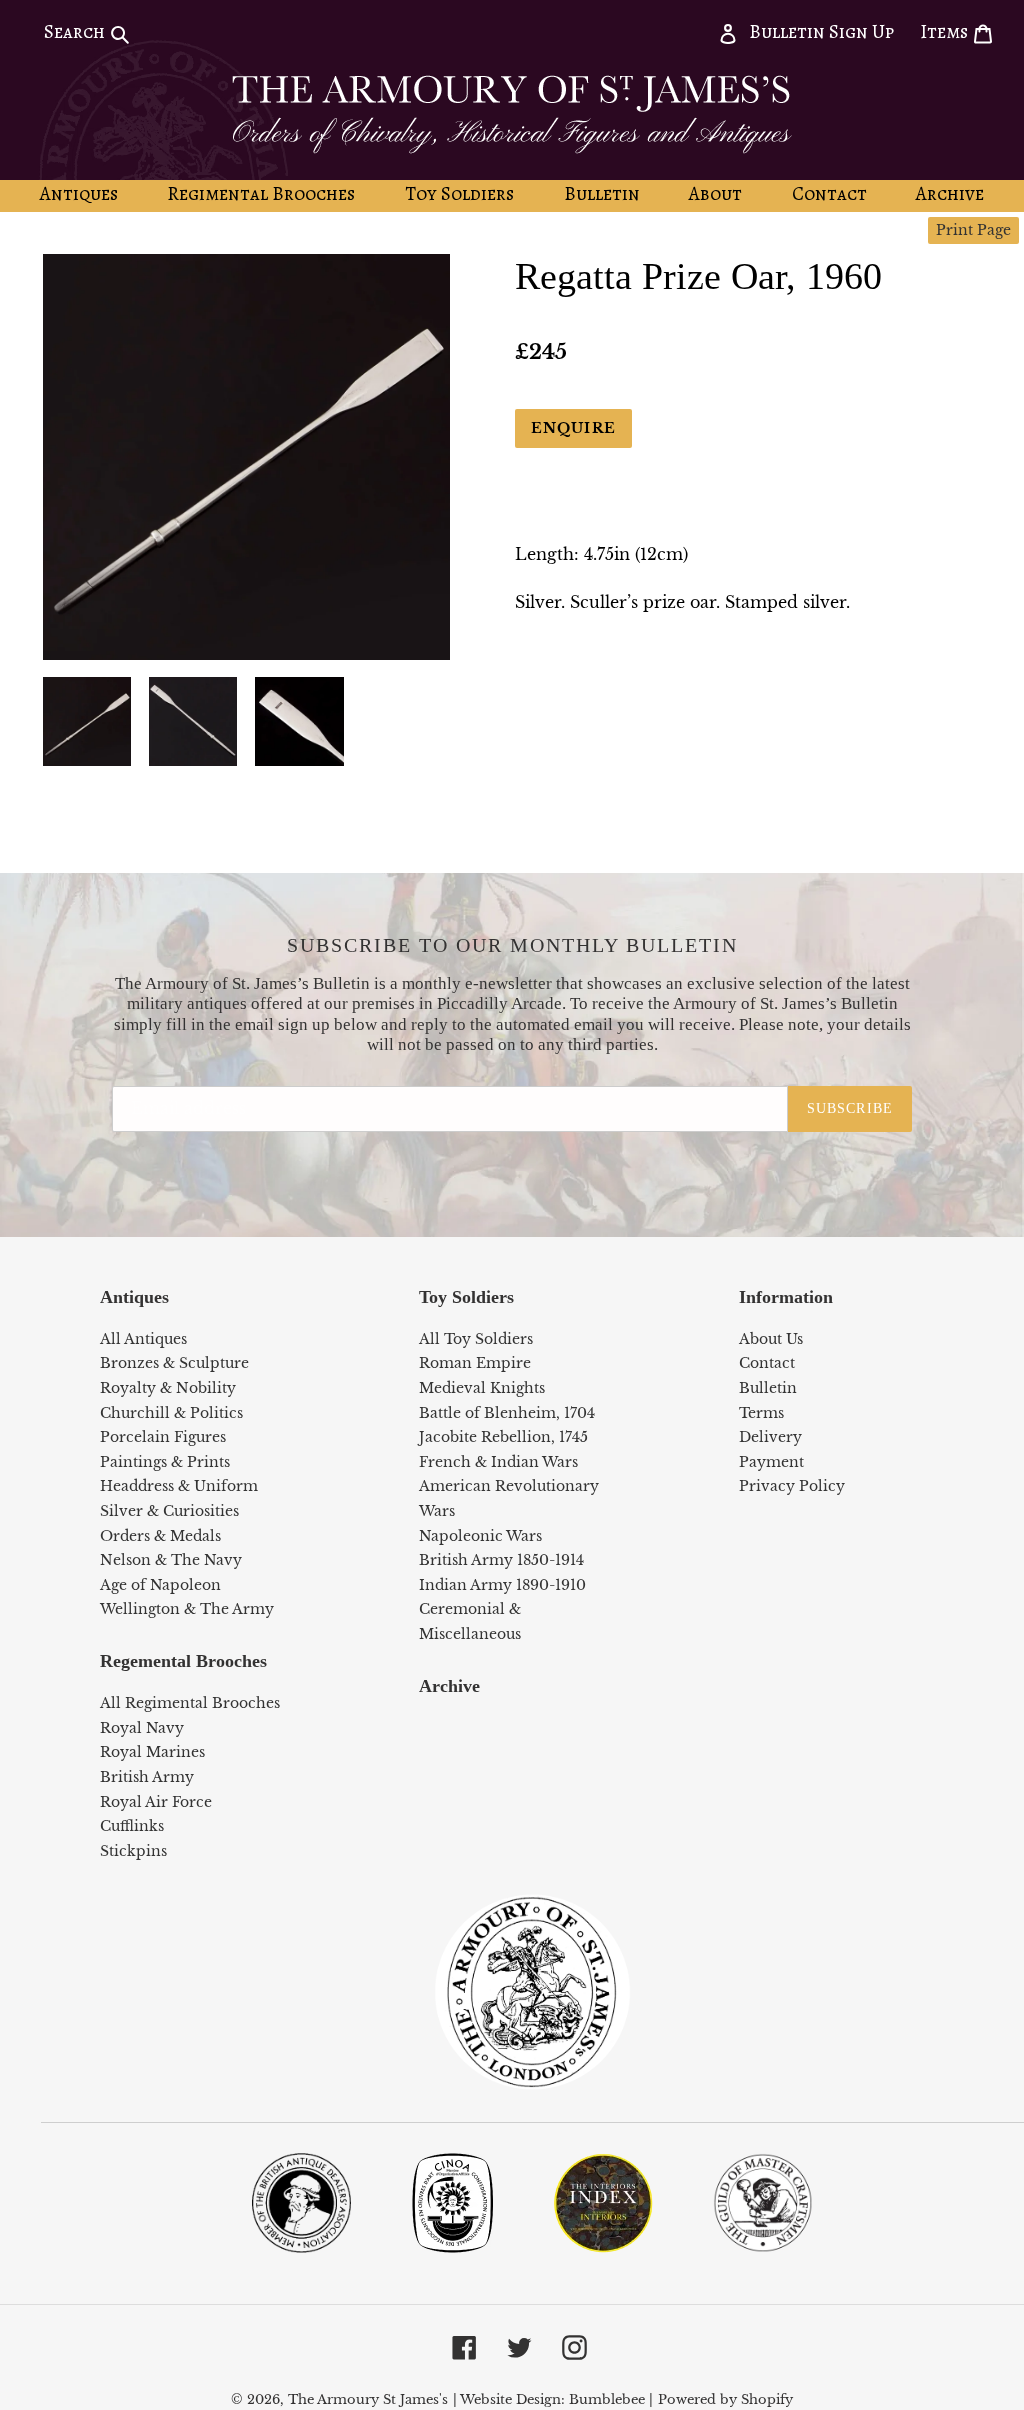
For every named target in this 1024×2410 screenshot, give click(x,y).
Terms (761, 1413)
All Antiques (143, 1339)
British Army (147, 1777)
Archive (449, 1686)
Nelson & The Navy (171, 1560)
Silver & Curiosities (169, 1511)
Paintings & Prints (165, 1462)
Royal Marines (152, 1752)
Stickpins (133, 1851)
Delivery (770, 1437)
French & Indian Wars (498, 1462)
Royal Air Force (156, 1802)
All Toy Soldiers (476, 1339)
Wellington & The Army (187, 1609)
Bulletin (768, 1388)
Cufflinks (132, 1826)
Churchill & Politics (171, 1413)
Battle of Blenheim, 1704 (507, 1413)
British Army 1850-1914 (501, 1560)
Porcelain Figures (163, 1437)
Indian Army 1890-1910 (502, 1585)
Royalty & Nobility (168, 1388)
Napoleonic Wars (480, 1536)
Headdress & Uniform (179, 1486)
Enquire (573, 428)
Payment (771, 1462)
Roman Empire (475, 1363)
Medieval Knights (482, 1388)
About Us (771, 1339)
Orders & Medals (160, 1536)
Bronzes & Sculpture (174, 1363)
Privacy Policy (792, 1486)
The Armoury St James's (368, 2399)
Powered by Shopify (725, 2399)
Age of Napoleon (160, 1585)
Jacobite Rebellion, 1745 (503, 1437)
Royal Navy (142, 1728)
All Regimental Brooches (190, 1703)
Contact (767, 1363)
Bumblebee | (611, 2399)
